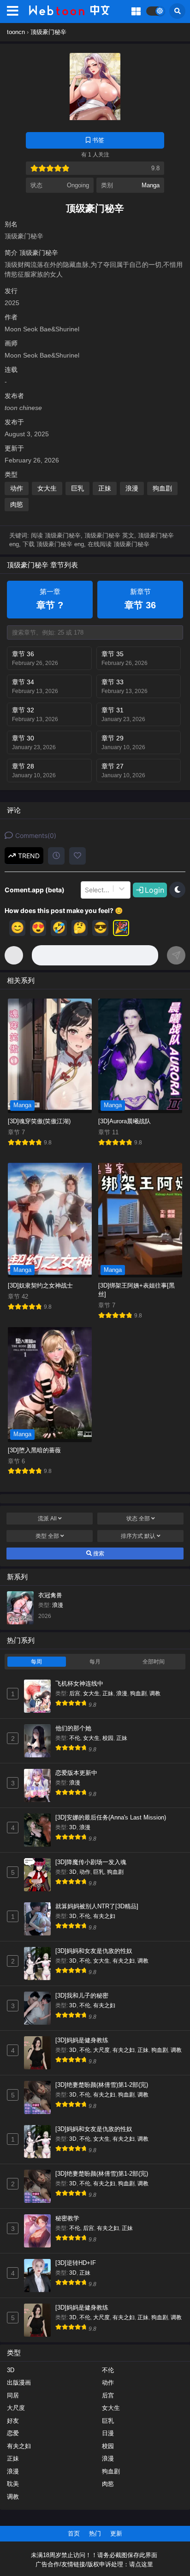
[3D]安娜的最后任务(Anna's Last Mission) (111, 1817)
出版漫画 (19, 2383)
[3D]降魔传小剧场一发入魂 (91, 1862)
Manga (151, 185)
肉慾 (17, 504)
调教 (155, 1693)
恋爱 (13, 2433)
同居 (13, 2395)
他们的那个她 (73, 1728)
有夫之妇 (104, 1916)
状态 (138, 1519)
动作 (17, 488)
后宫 (75, 1693)
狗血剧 (162, 488)
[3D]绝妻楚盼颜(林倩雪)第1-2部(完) (102, 2085)
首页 (74, 2533)
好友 (13, 2421)
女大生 (47, 488)
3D (73, 1827)
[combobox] (86, 890)
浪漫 (132, 488)
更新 (116, 2533)
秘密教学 (67, 2218)
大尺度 (101, 2050)
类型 (47, 1536)
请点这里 (141, 2564)
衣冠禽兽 (50, 1595)
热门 (95, 2533)
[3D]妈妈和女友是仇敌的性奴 (94, 1951)
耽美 (13, 2484)
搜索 (98, 1554)
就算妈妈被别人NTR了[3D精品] (97, 1906)
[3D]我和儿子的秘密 (82, 1996)
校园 (108, 1738)
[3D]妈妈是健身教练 (82, 2040)
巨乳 (77, 488)
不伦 (75, 1738)
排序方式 (138, 1536)
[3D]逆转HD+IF (76, 2263)
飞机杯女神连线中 (79, 1684)
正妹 (105, 488)
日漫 (108, 2433)
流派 (47, 1519)
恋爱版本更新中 (76, 1773)
